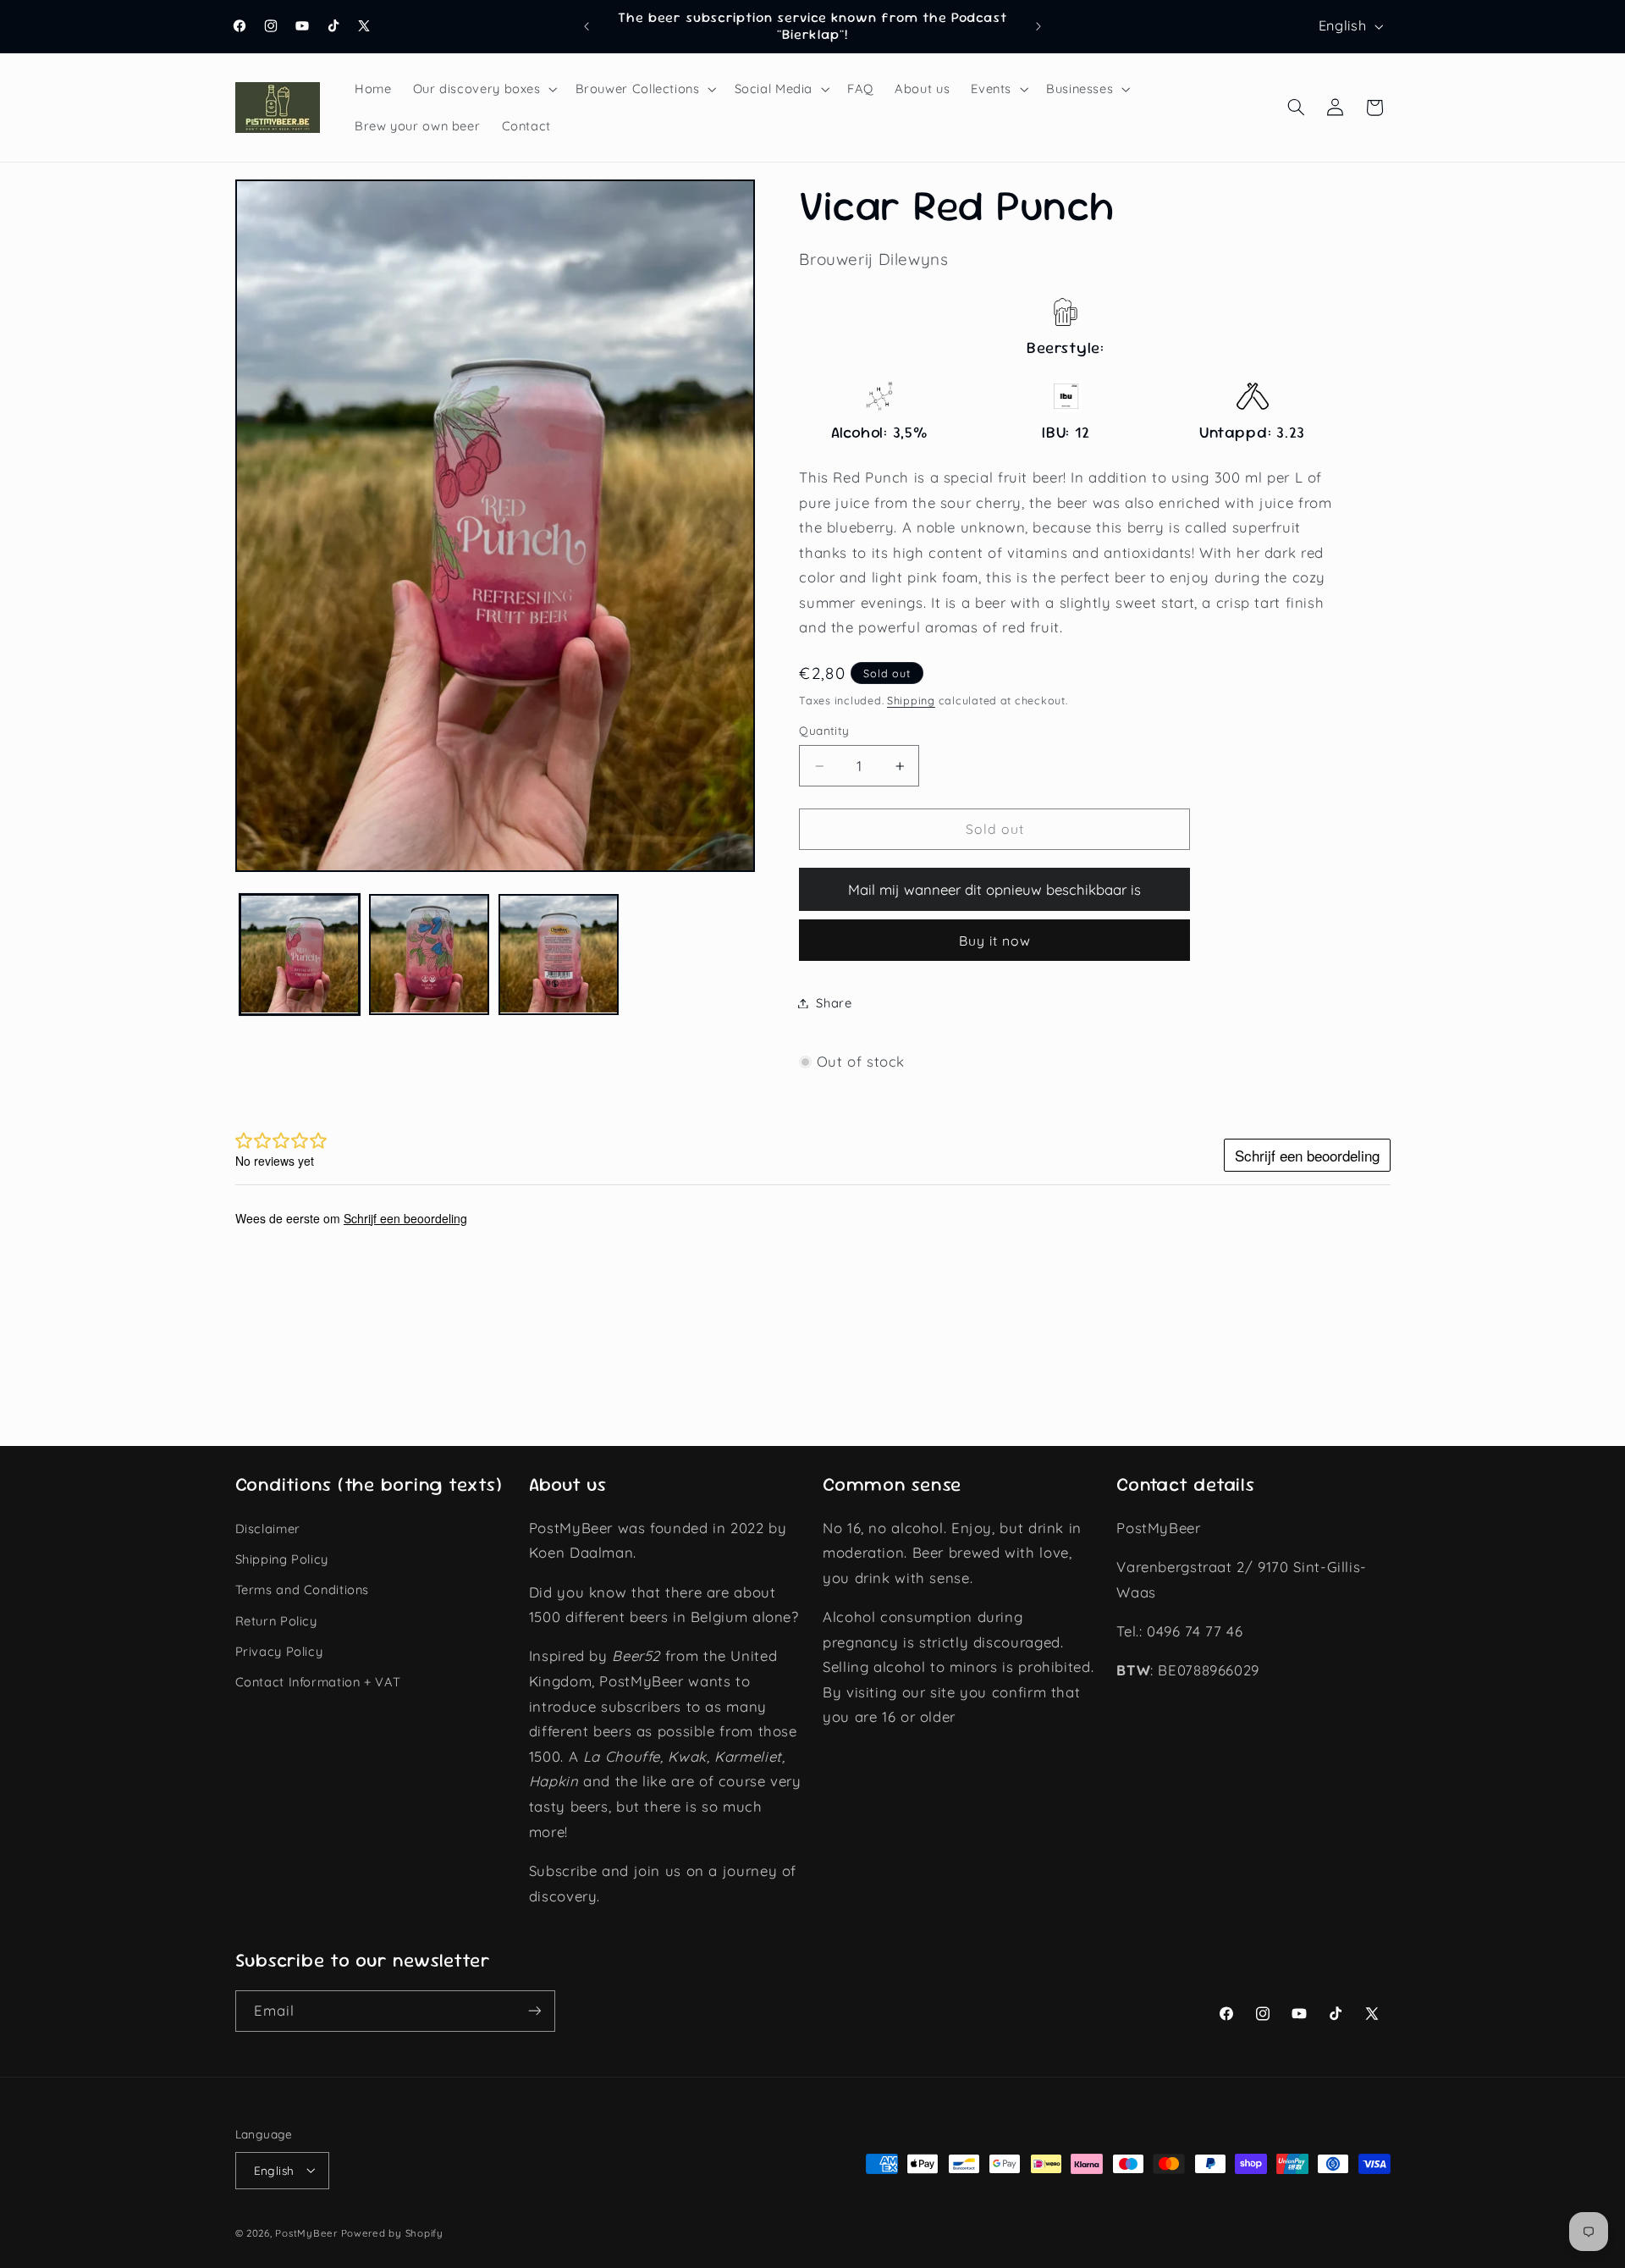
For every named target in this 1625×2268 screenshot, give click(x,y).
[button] (483, 89)
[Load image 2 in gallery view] (430, 955)
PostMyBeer (306, 2232)
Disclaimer (268, 1528)
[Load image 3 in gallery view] (559, 955)
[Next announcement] (1038, 26)
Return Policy (276, 1620)
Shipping (911, 700)
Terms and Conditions (303, 1589)
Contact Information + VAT (318, 1682)
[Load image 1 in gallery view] (300, 955)
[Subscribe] (534, 2011)
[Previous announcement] (587, 26)
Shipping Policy (282, 1558)
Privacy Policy (279, 1650)
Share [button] (834, 1003)
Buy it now (995, 941)
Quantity (824, 731)
